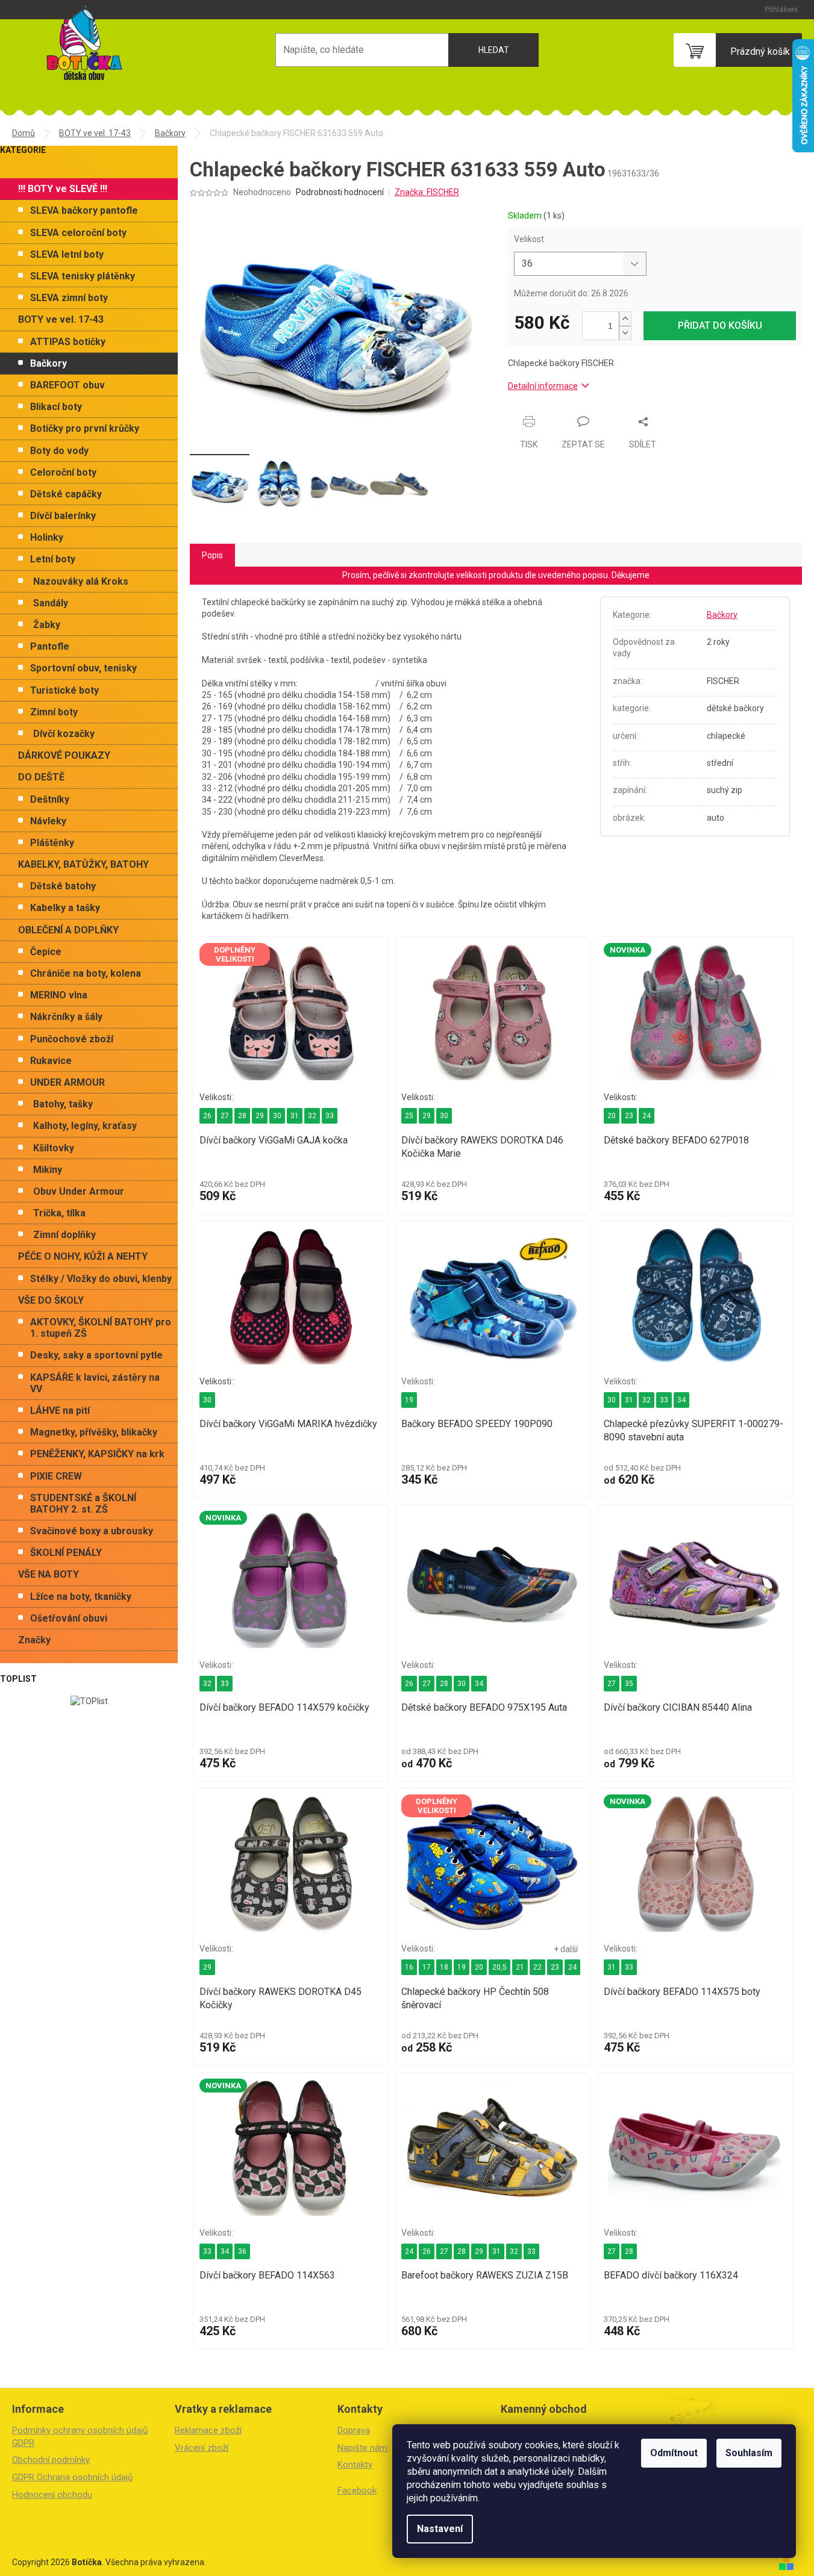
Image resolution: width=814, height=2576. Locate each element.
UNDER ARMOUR (67, 1082)
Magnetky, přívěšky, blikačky (94, 1432)
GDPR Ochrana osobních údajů (72, 2477)
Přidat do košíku (720, 325)
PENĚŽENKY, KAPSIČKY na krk (97, 1454)
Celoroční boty (63, 472)
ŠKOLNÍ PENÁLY (66, 1553)
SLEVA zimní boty (69, 298)
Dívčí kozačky (64, 734)
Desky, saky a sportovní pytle (96, 1355)
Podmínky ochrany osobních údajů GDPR (80, 2437)
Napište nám (362, 2448)
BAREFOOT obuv (67, 385)
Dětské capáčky (66, 494)
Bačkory (49, 363)
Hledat (494, 50)
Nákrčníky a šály (66, 1017)
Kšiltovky (54, 1148)
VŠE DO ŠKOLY (51, 1300)
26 (207, 1116)
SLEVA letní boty (67, 254)
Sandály (51, 603)
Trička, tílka (59, 1213)
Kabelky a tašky (65, 908)
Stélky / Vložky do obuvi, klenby (101, 1279)
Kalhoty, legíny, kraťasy (85, 1126)
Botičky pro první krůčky (85, 428)
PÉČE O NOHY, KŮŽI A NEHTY (83, 1256)
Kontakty (355, 2465)
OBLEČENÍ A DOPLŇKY (68, 930)
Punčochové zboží (72, 1039)
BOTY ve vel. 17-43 (61, 319)
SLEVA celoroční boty (78, 233)
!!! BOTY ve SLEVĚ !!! (63, 189)
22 (537, 1967)
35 (629, 1684)
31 (295, 1116)
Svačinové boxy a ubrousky (92, 1531)
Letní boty (53, 559)
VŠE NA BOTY (49, 1574)
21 (520, 1967)
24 (647, 1116)
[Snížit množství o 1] (625, 333)
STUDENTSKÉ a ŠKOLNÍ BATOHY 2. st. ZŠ (83, 1504)
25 (409, 1116)
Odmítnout (674, 2453)
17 (427, 1967)
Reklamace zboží (208, 2430)
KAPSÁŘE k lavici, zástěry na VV (95, 1383)
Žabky (47, 625)
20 (612, 1116)
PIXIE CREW (56, 1476)
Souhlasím (749, 2453)
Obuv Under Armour (79, 1191)
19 (409, 1400)
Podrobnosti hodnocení (340, 192)
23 (629, 1116)
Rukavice (51, 1061)
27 (225, 1116)
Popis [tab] (212, 555)
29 (260, 1116)
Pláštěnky (52, 843)
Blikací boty (56, 407)
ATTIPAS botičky (68, 342)
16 (409, 1967)
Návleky (48, 821)
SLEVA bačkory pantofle (84, 210)
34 (681, 1400)
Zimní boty (54, 712)
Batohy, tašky (63, 1104)
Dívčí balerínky (63, 516)
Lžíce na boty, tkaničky (81, 1597)
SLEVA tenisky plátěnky (83, 276)
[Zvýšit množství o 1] (625, 319)
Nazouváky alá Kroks (81, 581)
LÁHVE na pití (60, 1411)
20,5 (499, 1967)
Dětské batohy (63, 886)
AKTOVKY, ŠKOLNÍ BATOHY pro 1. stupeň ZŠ (101, 1328)
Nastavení (440, 2529)
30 (277, 1116)
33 (330, 1116)
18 (444, 1967)
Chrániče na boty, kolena (86, 973)
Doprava (354, 2430)
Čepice (46, 952)
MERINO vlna (59, 995)
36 (242, 2251)
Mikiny (48, 1170)
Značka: (427, 192)
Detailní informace (543, 386)
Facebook (357, 2490)
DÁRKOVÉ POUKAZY (64, 755)
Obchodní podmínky (51, 2460)
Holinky (47, 537)
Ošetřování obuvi (69, 1618)
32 (312, 1116)
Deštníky (50, 799)
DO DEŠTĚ (41, 777)
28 (242, 1116)
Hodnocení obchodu (52, 2495)
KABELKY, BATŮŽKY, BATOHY (83, 864)
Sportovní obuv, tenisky (83, 668)
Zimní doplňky (64, 1235)
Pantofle (50, 646)
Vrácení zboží (202, 2448)
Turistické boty (64, 690)
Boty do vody (59, 451)
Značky (34, 1640)
